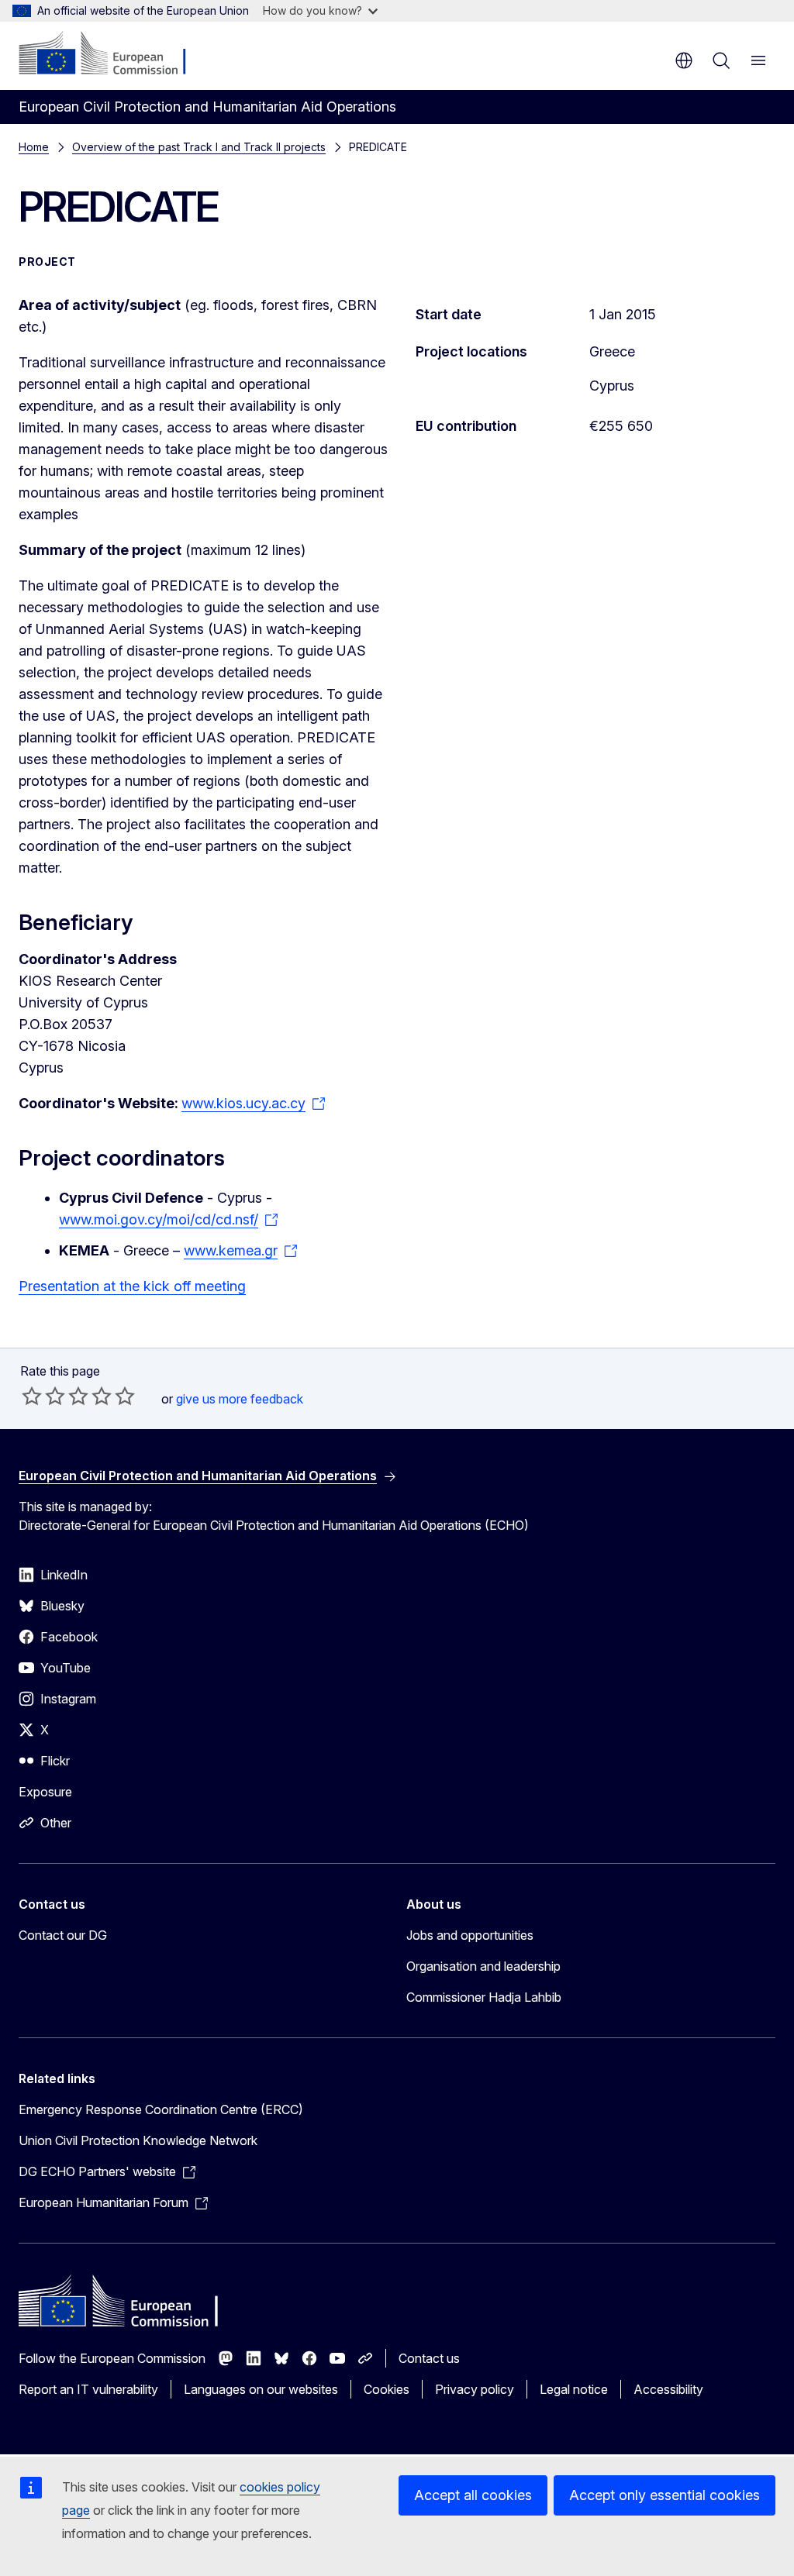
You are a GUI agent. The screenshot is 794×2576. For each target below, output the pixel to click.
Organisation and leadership (483, 1966)
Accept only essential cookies (665, 2495)
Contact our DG (63, 1935)
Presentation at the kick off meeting (132, 1286)
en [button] (684, 60)
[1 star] (32, 1396)
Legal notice (574, 2389)
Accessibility (668, 2389)
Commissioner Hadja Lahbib (484, 1997)
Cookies (387, 2389)
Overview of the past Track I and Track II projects (199, 147)
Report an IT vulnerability (88, 2389)
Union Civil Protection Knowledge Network (138, 2140)
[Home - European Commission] (113, 54)
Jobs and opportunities (470, 1935)
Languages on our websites (261, 2389)
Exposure (45, 1792)
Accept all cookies (473, 2495)
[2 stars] (43, 1396)
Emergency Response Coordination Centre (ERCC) (161, 2109)
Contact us (429, 2358)
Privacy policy (475, 2389)
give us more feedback (240, 1399)
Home (34, 147)
